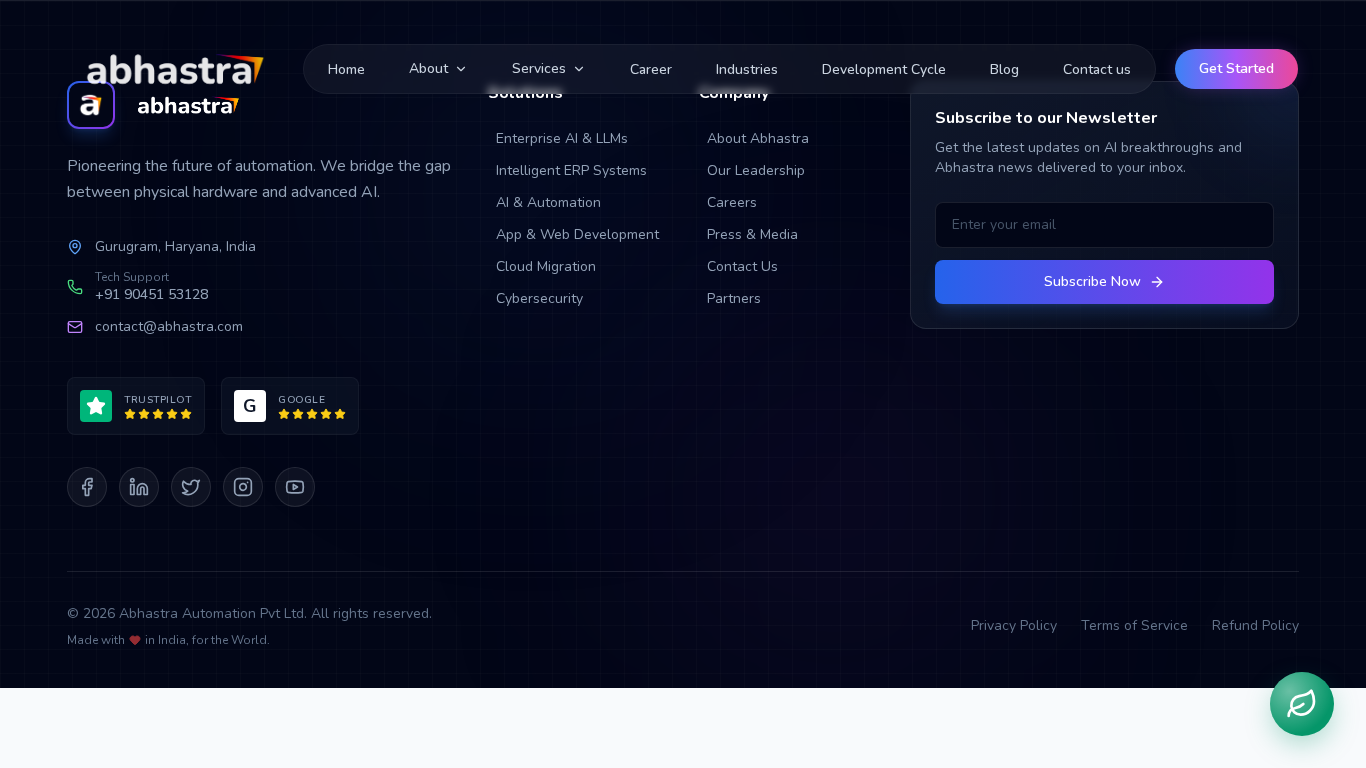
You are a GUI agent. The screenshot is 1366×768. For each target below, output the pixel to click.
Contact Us (742, 266)
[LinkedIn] (139, 487)
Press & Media (752, 234)
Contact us (1097, 69)
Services (539, 68)
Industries (747, 69)
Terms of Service (1134, 625)
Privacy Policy (1014, 625)
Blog (1004, 69)
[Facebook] (87, 487)
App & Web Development (577, 234)
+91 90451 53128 (151, 294)
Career (651, 69)
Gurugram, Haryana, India (175, 246)
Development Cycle (884, 69)
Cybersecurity (539, 298)
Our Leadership (756, 170)
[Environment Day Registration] (1302, 704)
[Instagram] (243, 487)
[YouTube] (295, 487)
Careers (732, 202)
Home (346, 69)
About (428, 68)
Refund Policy (1255, 625)
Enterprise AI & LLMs (562, 138)
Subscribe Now (1092, 281)
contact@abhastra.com (169, 326)
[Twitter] (191, 487)
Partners (734, 298)
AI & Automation (548, 202)
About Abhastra (758, 138)
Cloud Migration (546, 266)
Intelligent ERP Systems (571, 170)
